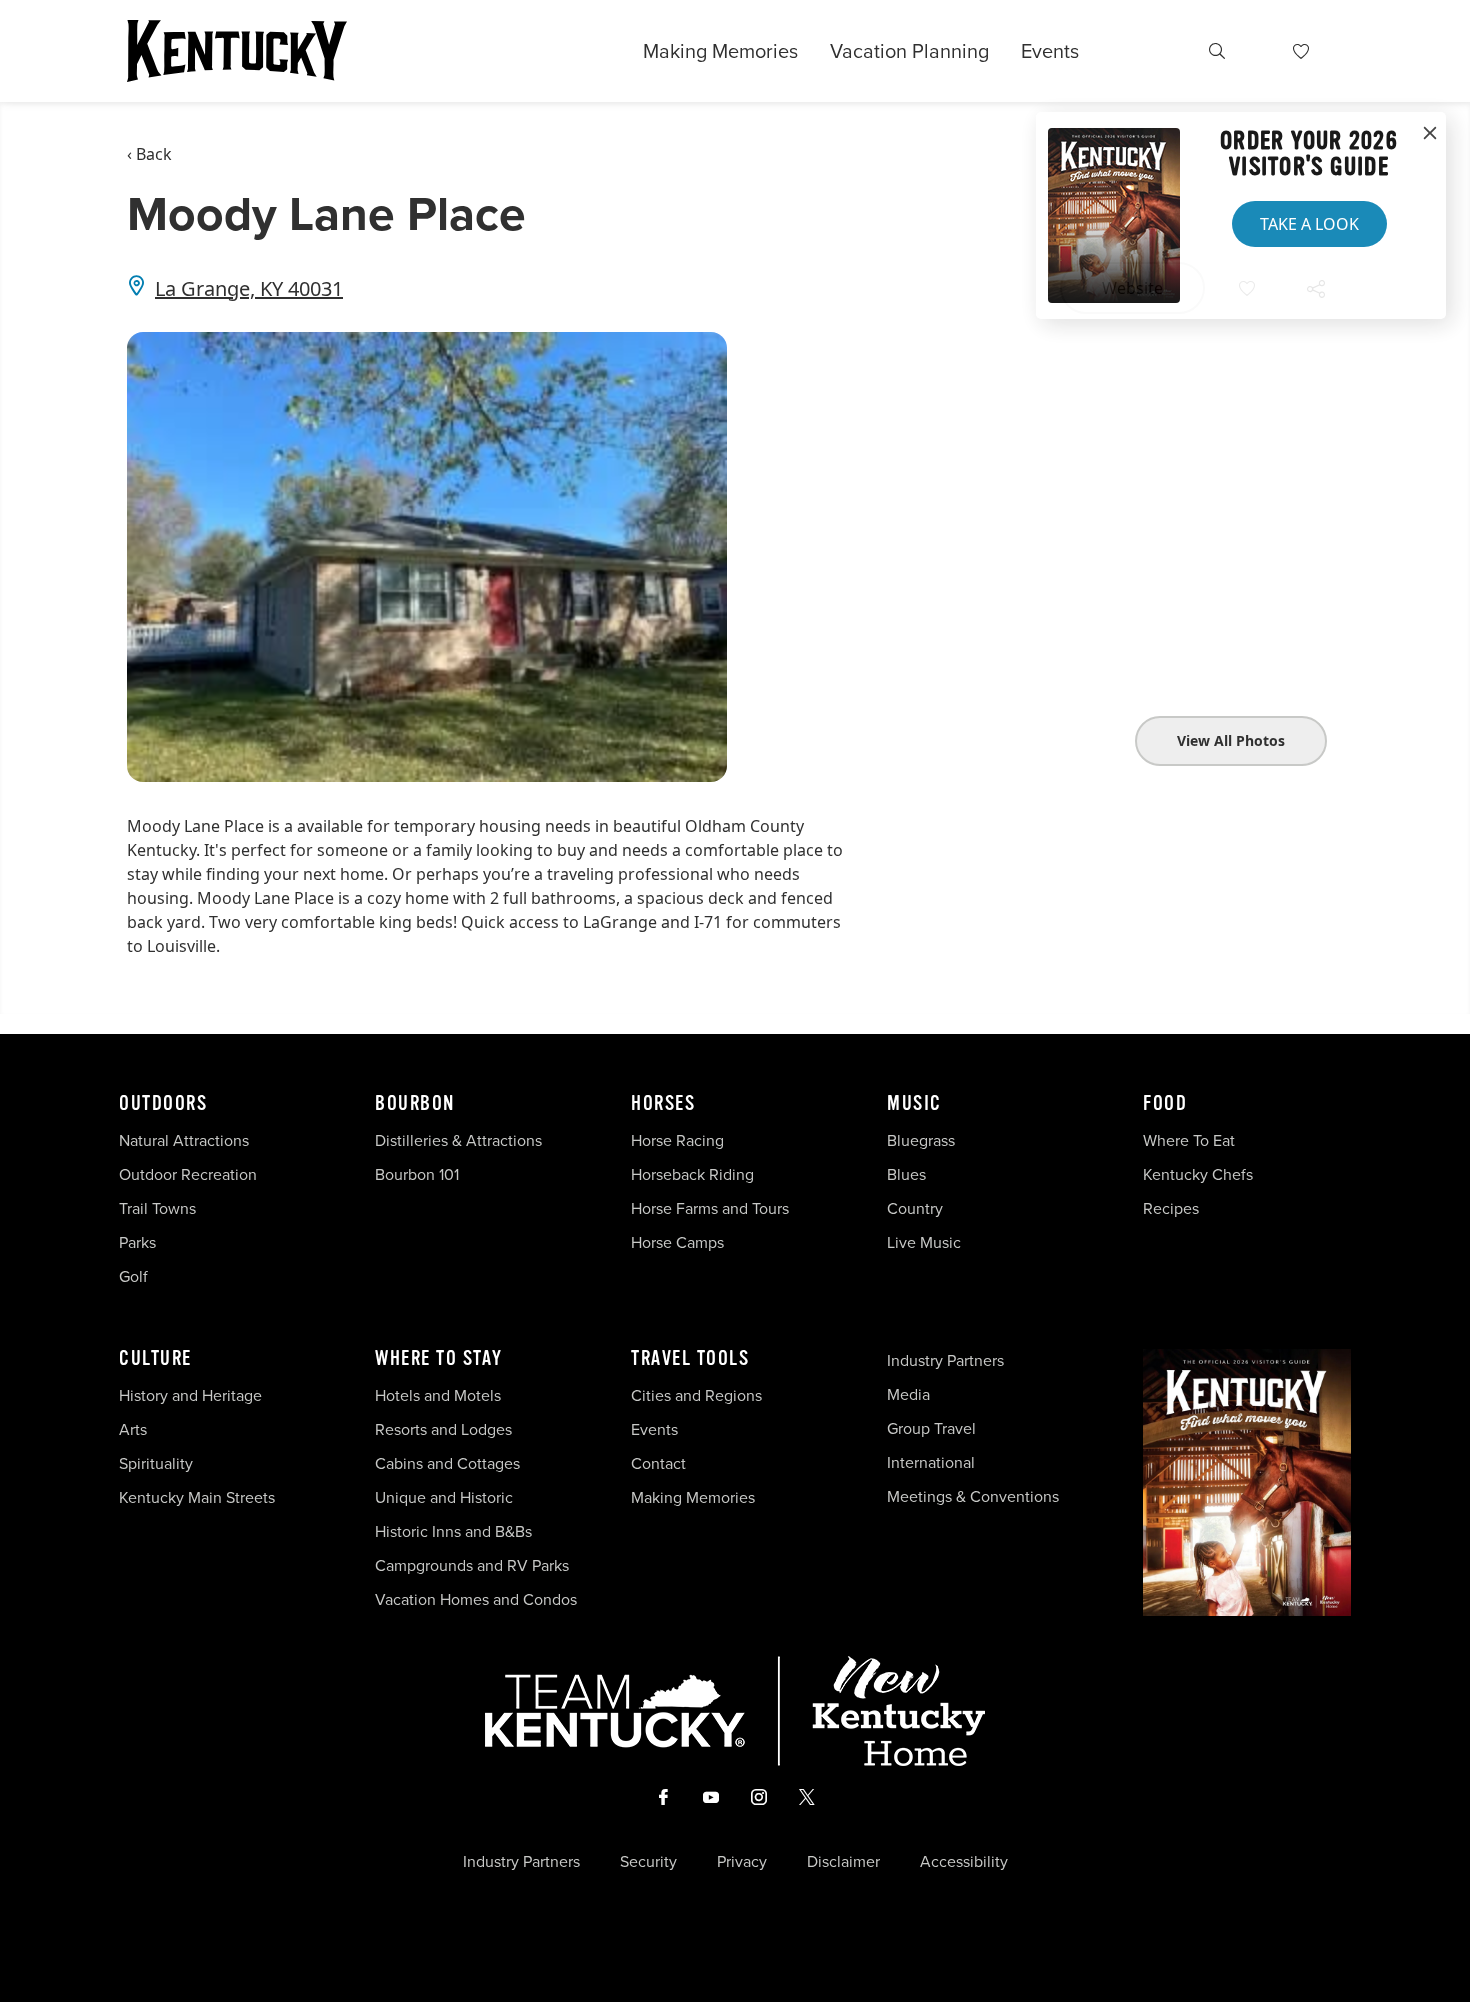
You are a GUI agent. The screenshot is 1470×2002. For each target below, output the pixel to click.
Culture (155, 1359)
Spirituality (158, 1463)
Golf (133, 1276)
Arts (133, 1429)
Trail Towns (157, 1208)
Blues (906, 1174)
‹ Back (149, 154)
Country (915, 1208)
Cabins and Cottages (447, 1463)
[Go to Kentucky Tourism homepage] (237, 51)
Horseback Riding (692, 1174)
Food (1165, 1104)
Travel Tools (690, 1359)
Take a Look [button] (1309, 224)
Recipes (1173, 1208)
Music (914, 1104)
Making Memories (720, 51)
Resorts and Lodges (443, 1429)
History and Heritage (192, 1395)
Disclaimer (843, 1862)
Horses (663, 1104)
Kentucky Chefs (1198, 1174)
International (931, 1462)
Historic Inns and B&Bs (453, 1531)
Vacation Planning (909, 51)
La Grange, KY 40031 (249, 288)
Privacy (742, 1862)
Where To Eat (1189, 1140)
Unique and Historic (444, 1497)
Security (648, 1862)
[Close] (1430, 134)
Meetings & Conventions (973, 1496)
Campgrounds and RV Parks (472, 1565)
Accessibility (964, 1862)
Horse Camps (677, 1242)
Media (908, 1394)
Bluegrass (921, 1140)
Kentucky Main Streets (197, 1497)
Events (1050, 51)
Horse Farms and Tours (710, 1208)
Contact (658, 1463)
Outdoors (163, 1104)
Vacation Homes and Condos (476, 1599)
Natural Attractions (184, 1140)
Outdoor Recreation (188, 1174)
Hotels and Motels (438, 1395)
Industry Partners (945, 1360)
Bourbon (415, 1104)
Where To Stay (439, 1359)
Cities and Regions (696, 1395)
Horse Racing (677, 1140)
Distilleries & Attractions (458, 1140)
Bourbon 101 (417, 1174)
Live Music (924, 1242)
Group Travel (931, 1428)
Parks (137, 1242)
